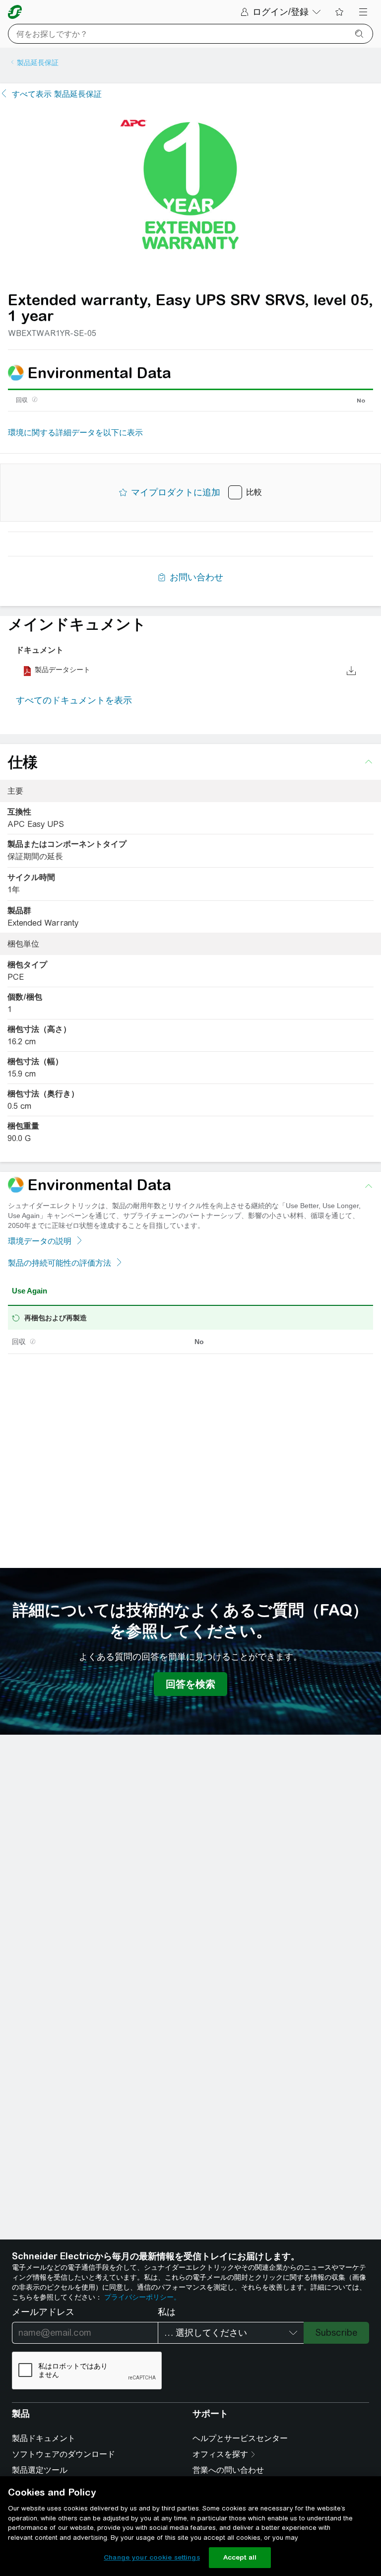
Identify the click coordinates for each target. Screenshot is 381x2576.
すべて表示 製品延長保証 (57, 94)
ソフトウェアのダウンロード (63, 2454)
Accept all (240, 2557)
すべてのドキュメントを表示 (74, 700)
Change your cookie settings (152, 2557)
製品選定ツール (40, 2470)
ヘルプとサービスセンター (240, 2438)
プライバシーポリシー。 (142, 2297)
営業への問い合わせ (228, 2470)
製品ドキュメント (44, 2438)
